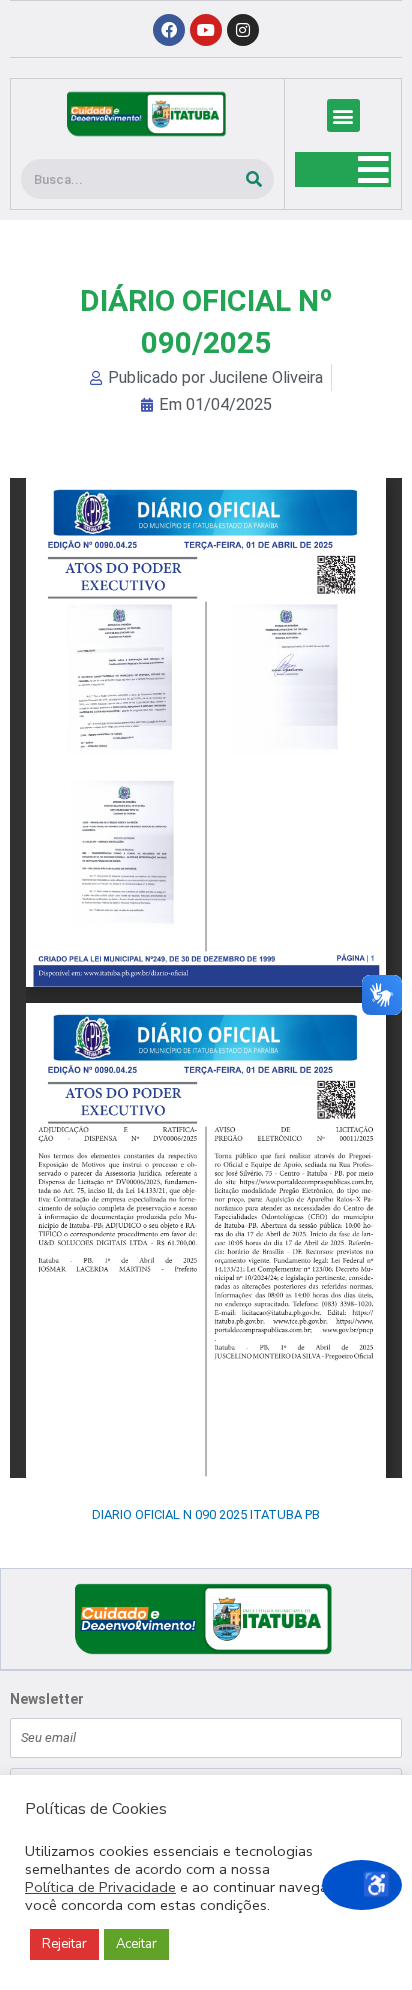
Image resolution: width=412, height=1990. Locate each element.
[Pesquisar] (254, 179)
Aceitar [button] (136, 1944)
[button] (343, 115)
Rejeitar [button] (64, 1944)
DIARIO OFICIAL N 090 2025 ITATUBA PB (206, 1514)
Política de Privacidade (100, 1887)
